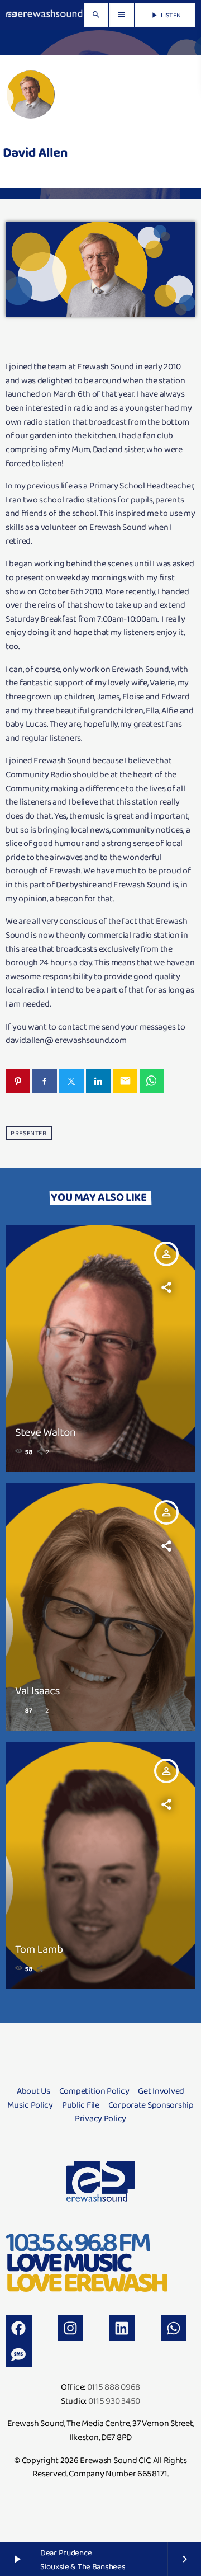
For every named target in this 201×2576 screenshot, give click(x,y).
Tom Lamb (39, 1949)
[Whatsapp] (174, 2328)
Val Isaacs (37, 1690)
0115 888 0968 (114, 2387)
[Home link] (44, 15)
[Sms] (19, 2354)
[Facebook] (19, 2328)
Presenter (28, 1133)
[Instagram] (71, 2328)
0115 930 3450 (114, 2401)
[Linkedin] (122, 2328)
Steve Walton (46, 1432)
